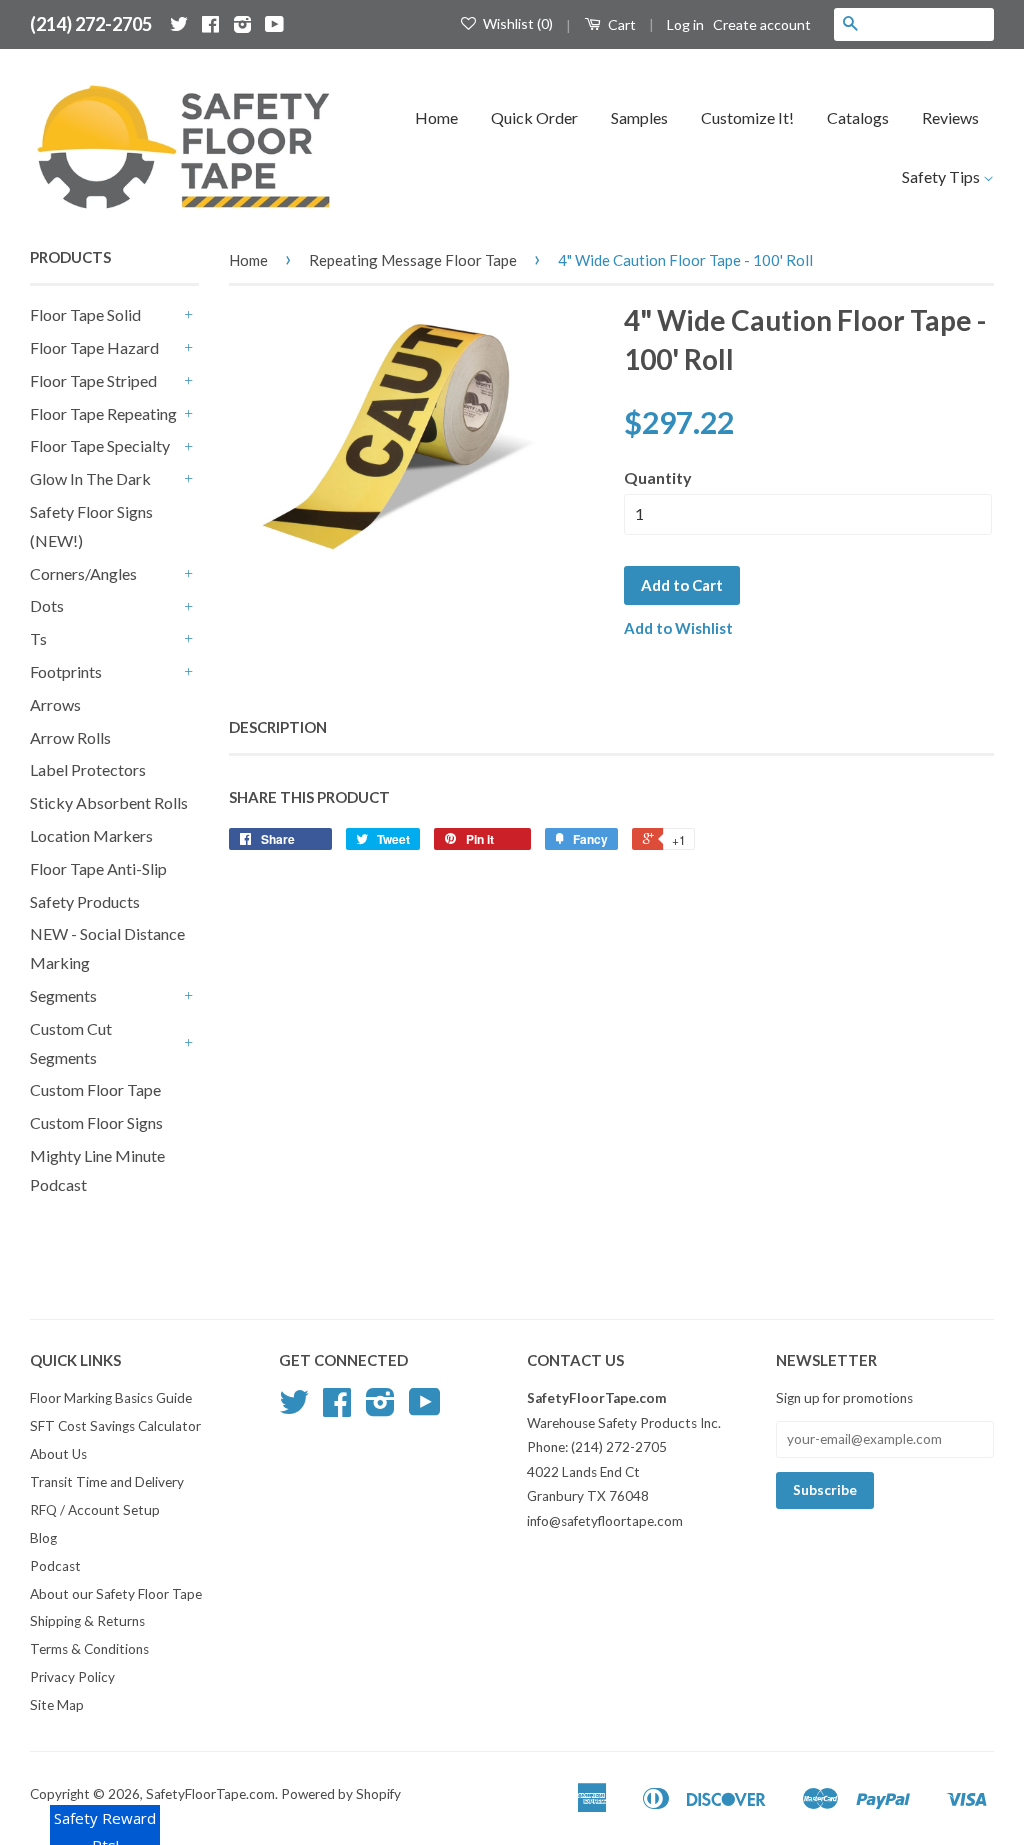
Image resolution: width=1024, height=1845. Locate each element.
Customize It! (747, 117)
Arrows (55, 704)
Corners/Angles (83, 573)
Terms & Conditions (89, 1649)
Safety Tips (942, 176)
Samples (639, 117)
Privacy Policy (72, 1677)
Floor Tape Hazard (94, 347)
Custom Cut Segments (71, 1043)
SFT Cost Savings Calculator (115, 1426)
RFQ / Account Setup (95, 1510)
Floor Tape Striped (93, 380)
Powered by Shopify (341, 1794)
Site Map (57, 1705)
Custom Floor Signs (96, 1122)
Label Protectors (88, 769)
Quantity (658, 477)
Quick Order (534, 117)
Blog (43, 1538)
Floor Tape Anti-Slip (98, 868)
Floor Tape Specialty (100, 445)
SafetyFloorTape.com (210, 1794)
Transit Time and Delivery (107, 1482)
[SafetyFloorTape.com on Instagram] (242, 24)
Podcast (55, 1566)
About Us (58, 1454)
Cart (620, 24)
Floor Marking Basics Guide (111, 1398)
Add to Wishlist (678, 628)
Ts (38, 638)
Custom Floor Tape (95, 1089)
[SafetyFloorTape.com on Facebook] (210, 24)
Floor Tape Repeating (103, 413)
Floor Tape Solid (85, 314)
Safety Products (85, 901)
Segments (63, 995)
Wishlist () (516, 23)
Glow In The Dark (90, 478)
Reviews (950, 117)
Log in (685, 24)
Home (436, 117)
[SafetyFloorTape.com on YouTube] (274, 24)
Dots (47, 605)
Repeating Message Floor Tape (413, 260)
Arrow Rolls (70, 737)
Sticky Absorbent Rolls (109, 802)
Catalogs (858, 117)
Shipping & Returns (87, 1621)
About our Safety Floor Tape (116, 1594)
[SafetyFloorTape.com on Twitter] (179, 24)
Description (278, 727)
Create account (762, 24)
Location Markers (91, 835)
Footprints (66, 671)
